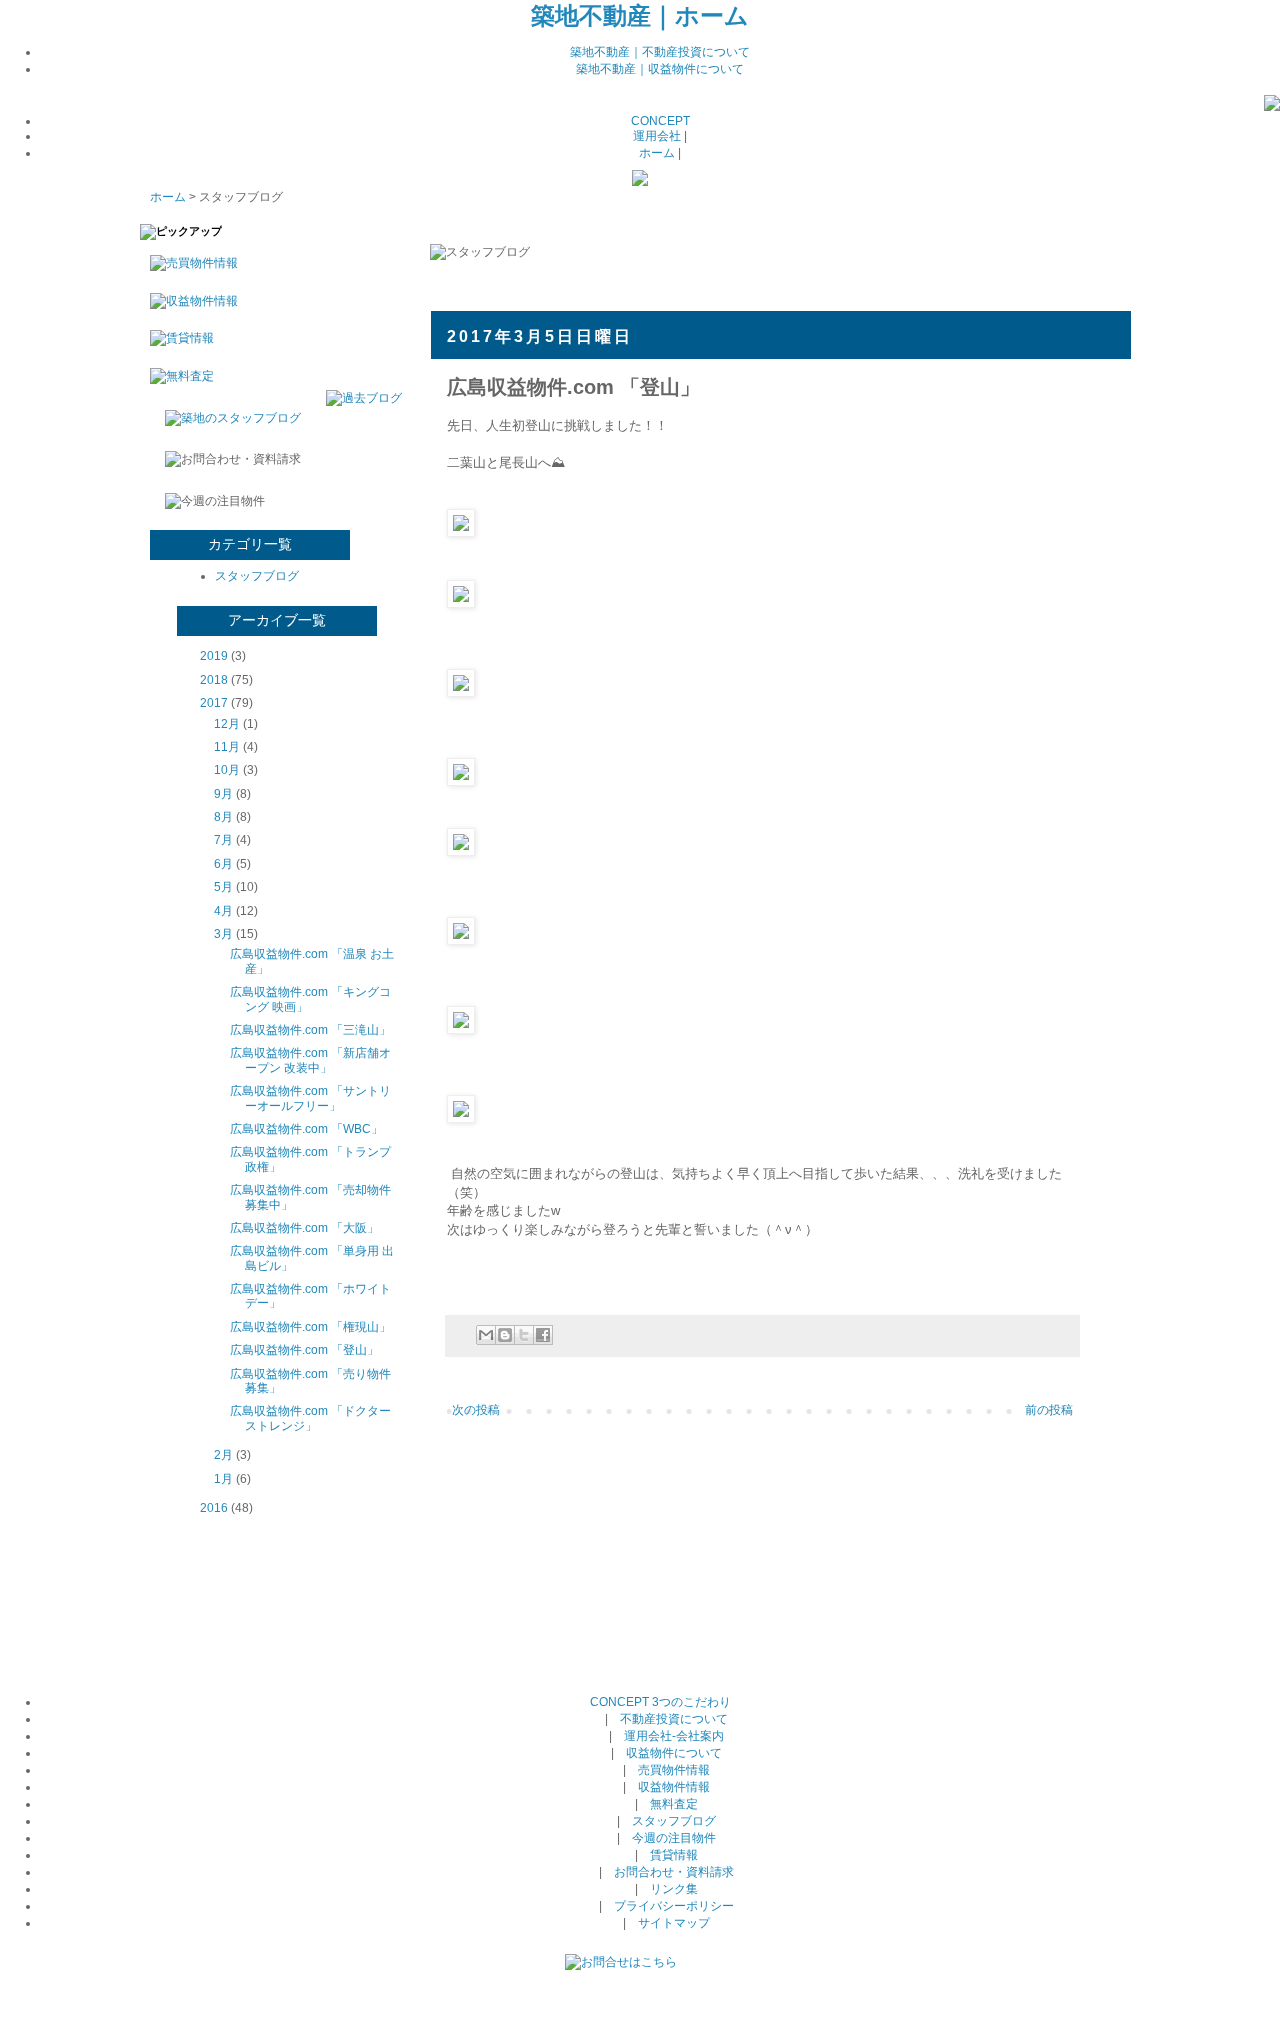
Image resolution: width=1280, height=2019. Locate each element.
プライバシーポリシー (674, 1906)
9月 (223, 794)
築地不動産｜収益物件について (660, 69)
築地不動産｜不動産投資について (660, 52)
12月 (227, 724)
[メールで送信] (486, 1335)
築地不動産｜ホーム (640, 15)
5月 (223, 887)
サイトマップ (674, 1923)
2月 (223, 1455)
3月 (223, 934)
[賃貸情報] (177, 338)
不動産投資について (674, 1719)
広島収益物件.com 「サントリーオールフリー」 (310, 1098)
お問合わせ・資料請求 (674, 1872)
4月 (223, 911)
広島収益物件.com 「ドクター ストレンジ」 (310, 1418)
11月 (227, 747)
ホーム (657, 153)
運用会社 (657, 136)
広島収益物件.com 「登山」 (304, 1350)
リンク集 (674, 1889)
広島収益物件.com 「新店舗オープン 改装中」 (310, 1060)
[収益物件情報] (189, 301)
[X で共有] (524, 1335)
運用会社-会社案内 (674, 1736)
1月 (223, 1479)
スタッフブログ (257, 576)
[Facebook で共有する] (543, 1335)
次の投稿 (476, 1410)
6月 (223, 864)
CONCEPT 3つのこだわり (660, 1702)
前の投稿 (1049, 1410)
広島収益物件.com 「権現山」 (310, 1327)
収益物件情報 (674, 1787)
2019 (214, 656)
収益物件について (674, 1753)
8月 (223, 817)
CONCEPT (660, 121)
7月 (223, 840)
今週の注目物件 (674, 1838)
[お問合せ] (621, 1962)
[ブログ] (1272, 107)
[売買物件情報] (189, 263)
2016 (214, 1508)
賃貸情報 (674, 1855)
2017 (214, 703)
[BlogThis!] (505, 1335)
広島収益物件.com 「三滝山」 (310, 1030)
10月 (227, 770)
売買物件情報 (674, 1770)
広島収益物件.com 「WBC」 (306, 1129)
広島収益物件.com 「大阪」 (304, 1228)
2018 (214, 680)
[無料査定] (177, 376)
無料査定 (674, 1804)
